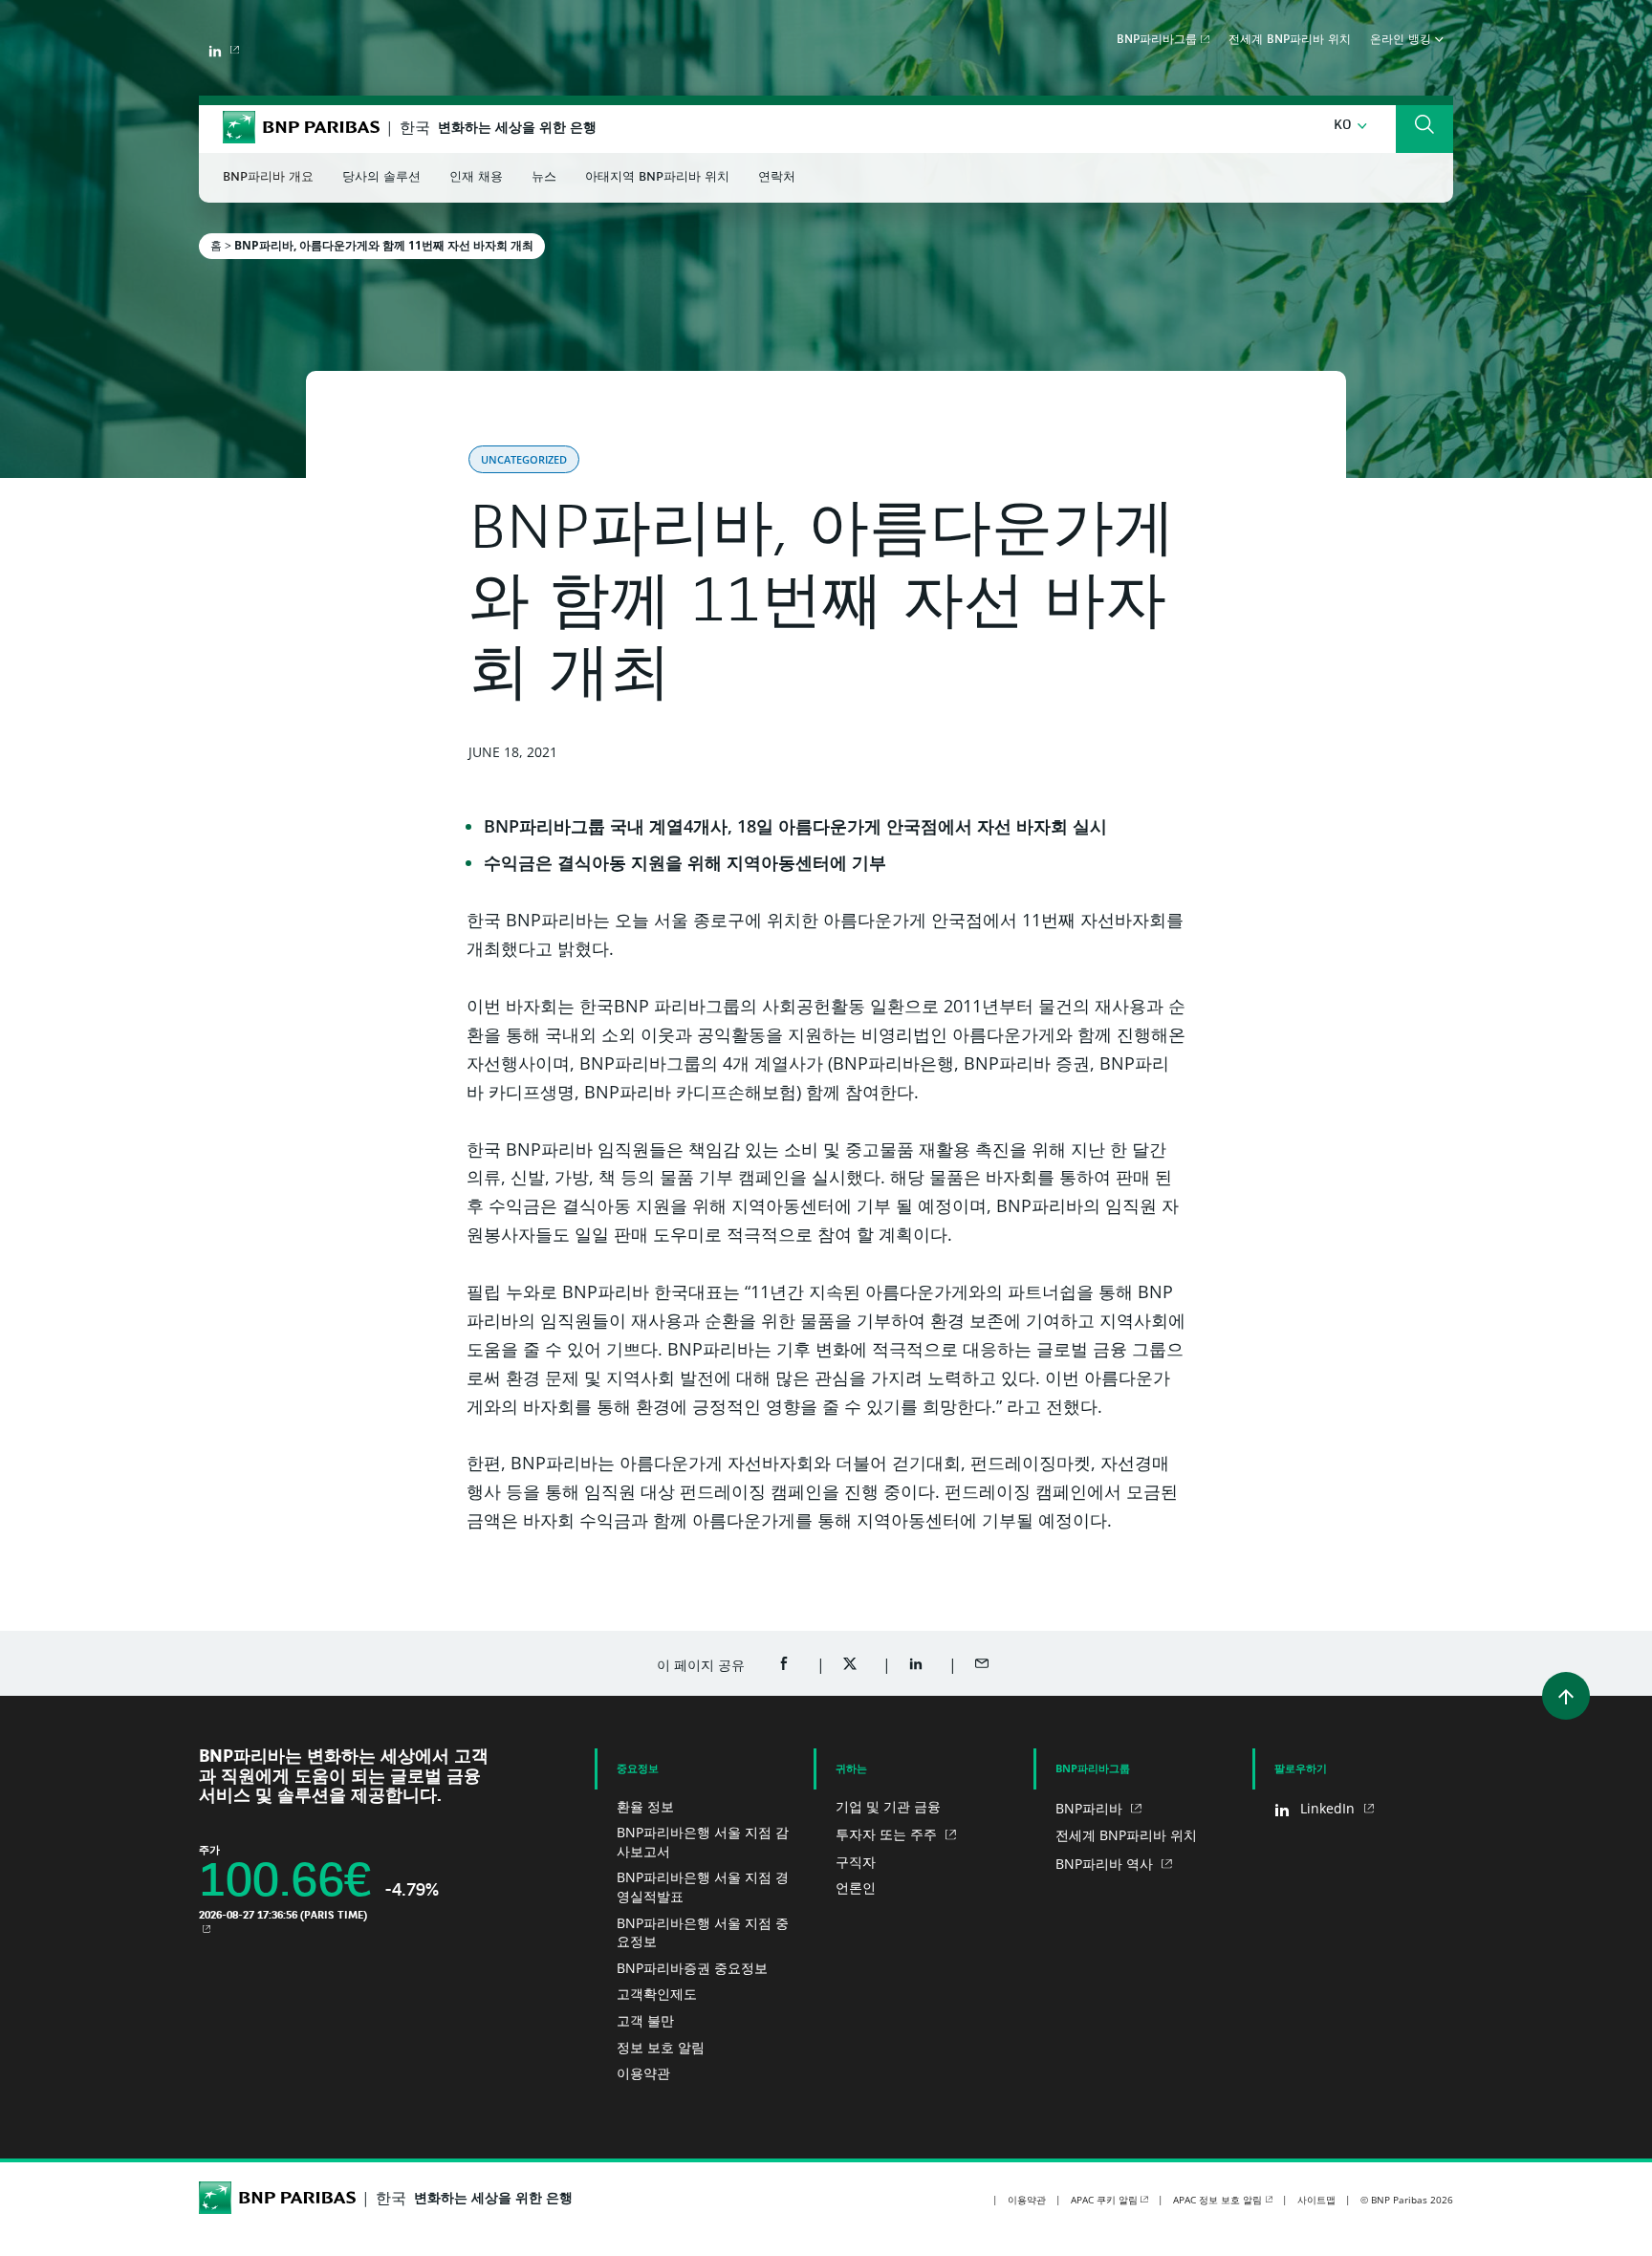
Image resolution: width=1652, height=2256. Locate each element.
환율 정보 (645, 1806)
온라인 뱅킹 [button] (1402, 40)
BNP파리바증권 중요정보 (692, 1968)
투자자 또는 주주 (888, 1834)
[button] (1350, 126)
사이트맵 (1316, 2200)
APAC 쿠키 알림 (1104, 2200)
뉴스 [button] (544, 177)
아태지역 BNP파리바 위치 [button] (657, 177)
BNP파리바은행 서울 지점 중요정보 (703, 1932)
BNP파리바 (1091, 1808)
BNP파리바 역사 (1106, 1864)
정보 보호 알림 (661, 2047)
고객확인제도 (657, 1994)
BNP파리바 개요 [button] (268, 177)
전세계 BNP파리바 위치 (1290, 40)
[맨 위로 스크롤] (1566, 1696)
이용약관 (643, 2073)
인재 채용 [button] (476, 177)
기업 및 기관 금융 (888, 1806)
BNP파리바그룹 (1157, 40)
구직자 (856, 1862)
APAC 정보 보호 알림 (1217, 2200)
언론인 (856, 1887)
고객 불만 (645, 2020)
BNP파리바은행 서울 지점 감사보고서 (703, 1842)
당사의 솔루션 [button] (381, 177)
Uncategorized (524, 459)
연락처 (777, 177)
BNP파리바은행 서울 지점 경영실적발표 (703, 1887)
